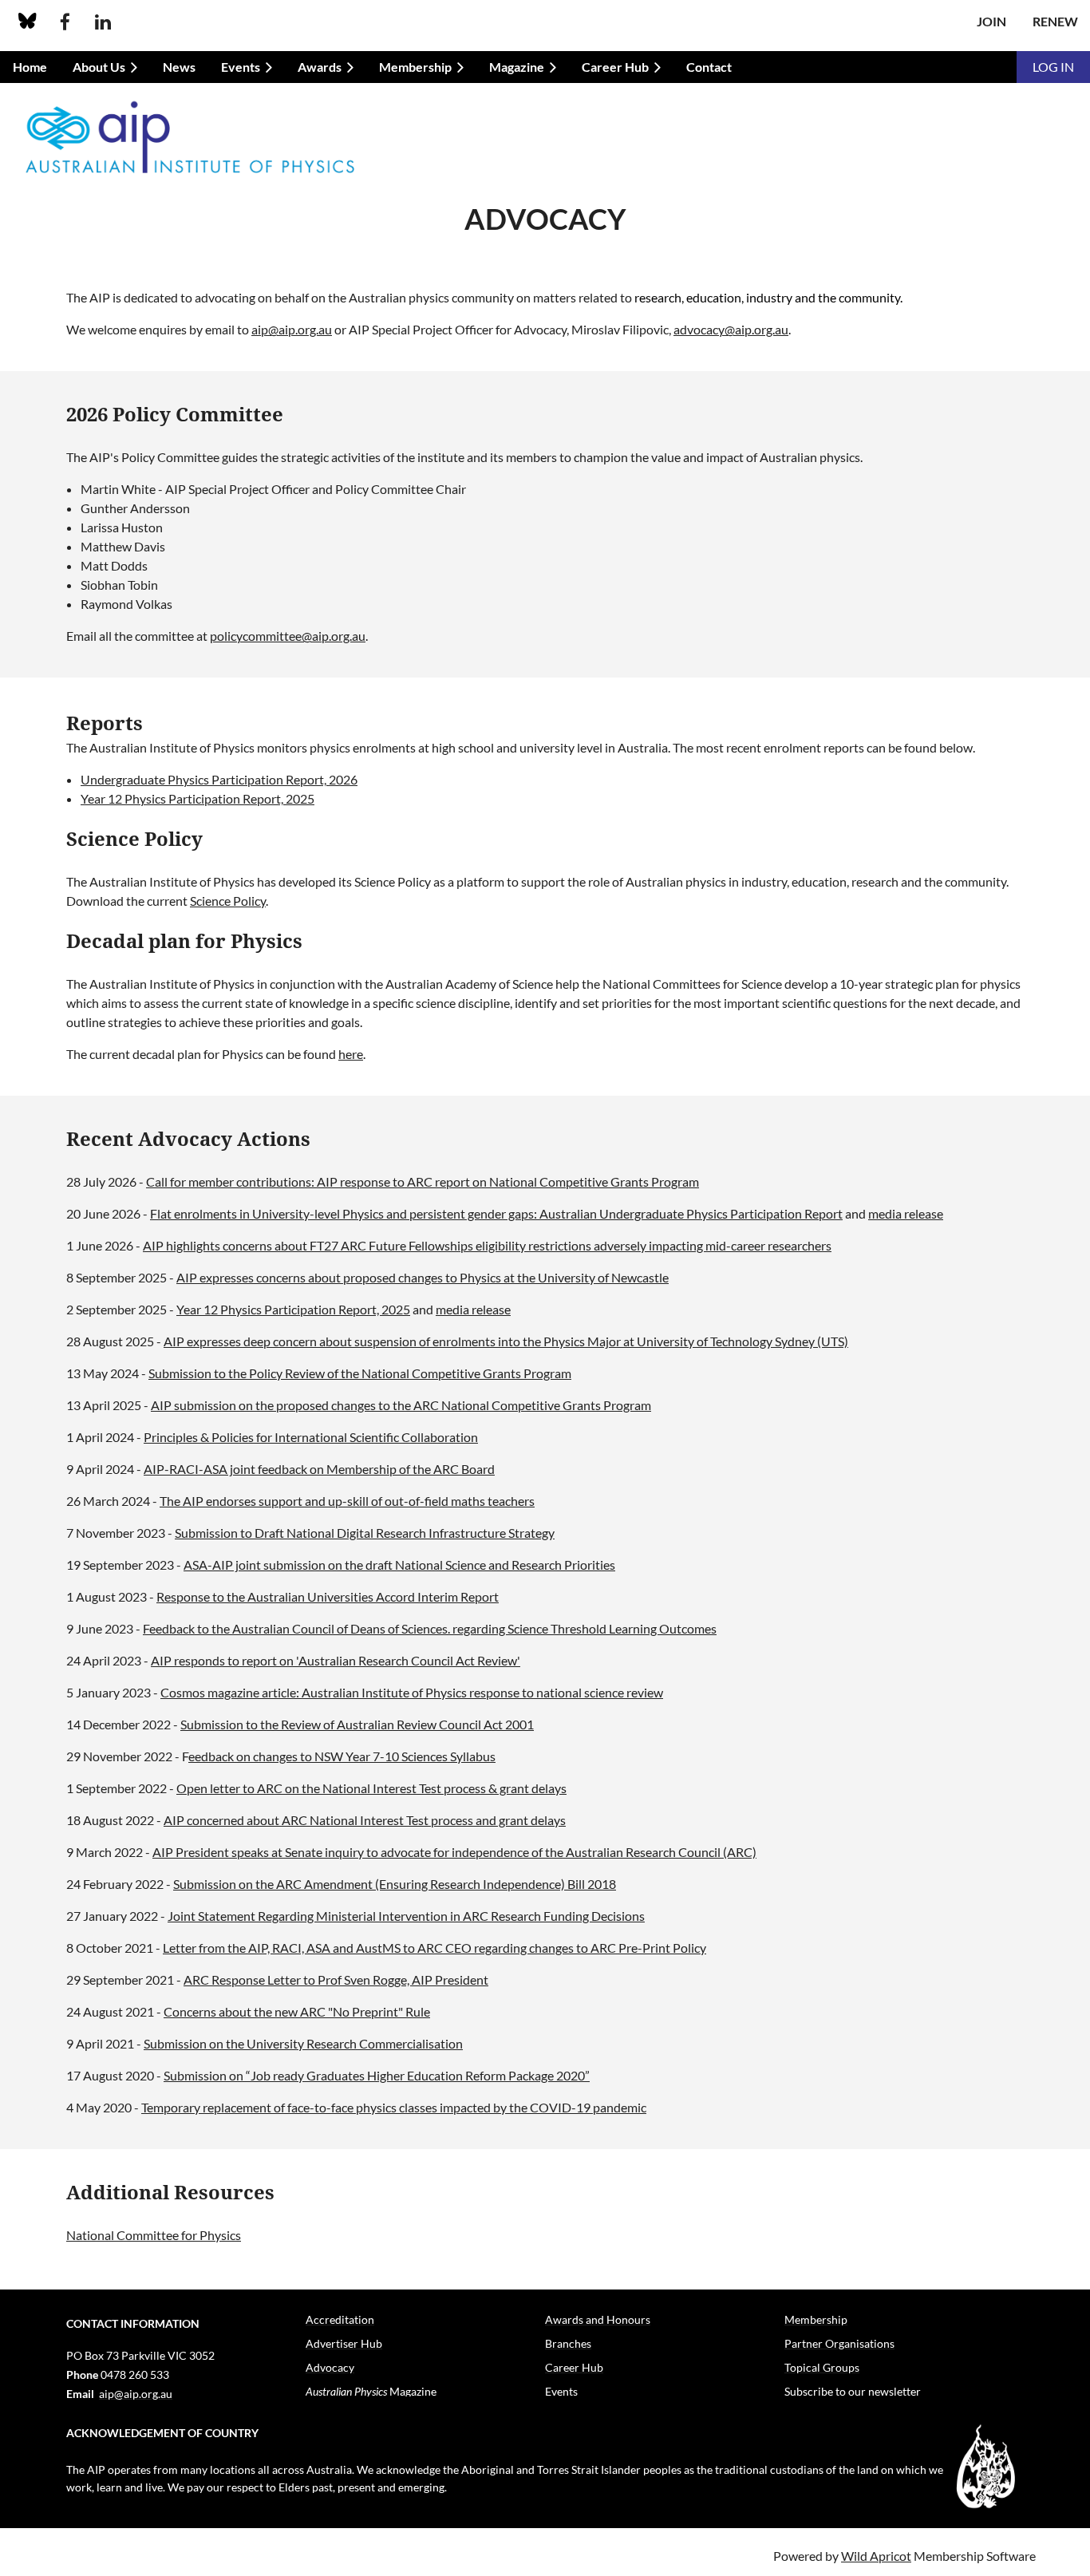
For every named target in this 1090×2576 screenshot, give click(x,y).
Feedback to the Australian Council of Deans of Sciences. (298, 1628)
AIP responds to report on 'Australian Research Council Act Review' (336, 1660)
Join (991, 21)
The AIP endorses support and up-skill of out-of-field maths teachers (347, 1501)
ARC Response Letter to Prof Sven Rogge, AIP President (336, 1979)
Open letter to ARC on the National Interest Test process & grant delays (371, 1788)
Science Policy (228, 901)
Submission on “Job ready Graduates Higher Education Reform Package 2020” (377, 2075)
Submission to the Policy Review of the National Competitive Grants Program (360, 1373)
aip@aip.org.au (292, 329)
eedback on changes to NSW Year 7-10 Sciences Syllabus (342, 1756)
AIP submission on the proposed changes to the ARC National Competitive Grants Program (401, 1405)
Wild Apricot (876, 2556)
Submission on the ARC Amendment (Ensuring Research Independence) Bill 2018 (395, 1884)
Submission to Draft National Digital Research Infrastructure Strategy (365, 1533)
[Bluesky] (28, 22)
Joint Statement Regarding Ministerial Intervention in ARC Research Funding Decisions (406, 1916)
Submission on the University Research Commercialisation (303, 2043)
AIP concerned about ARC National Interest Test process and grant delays (365, 1820)
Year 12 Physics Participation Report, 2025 (197, 798)
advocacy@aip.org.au (731, 329)
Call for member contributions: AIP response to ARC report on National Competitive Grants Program (423, 1181)
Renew (1055, 21)
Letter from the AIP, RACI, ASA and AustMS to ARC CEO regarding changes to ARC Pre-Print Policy (434, 1948)
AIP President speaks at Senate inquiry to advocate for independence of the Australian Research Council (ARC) (454, 1852)
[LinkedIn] (103, 22)
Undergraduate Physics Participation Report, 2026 (219, 779)
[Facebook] (65, 22)
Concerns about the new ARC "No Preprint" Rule (297, 2011)
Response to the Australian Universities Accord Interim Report (328, 1596)
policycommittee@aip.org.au (288, 636)
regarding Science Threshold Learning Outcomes (584, 1628)
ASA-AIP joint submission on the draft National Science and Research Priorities (399, 1565)
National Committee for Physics (154, 2235)
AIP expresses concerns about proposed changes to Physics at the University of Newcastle (423, 1277)
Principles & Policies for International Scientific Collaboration (311, 1437)
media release (906, 1213)
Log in (1053, 67)
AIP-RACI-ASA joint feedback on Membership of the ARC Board (319, 1469)
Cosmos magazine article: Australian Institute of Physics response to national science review (412, 1692)
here (351, 1054)
